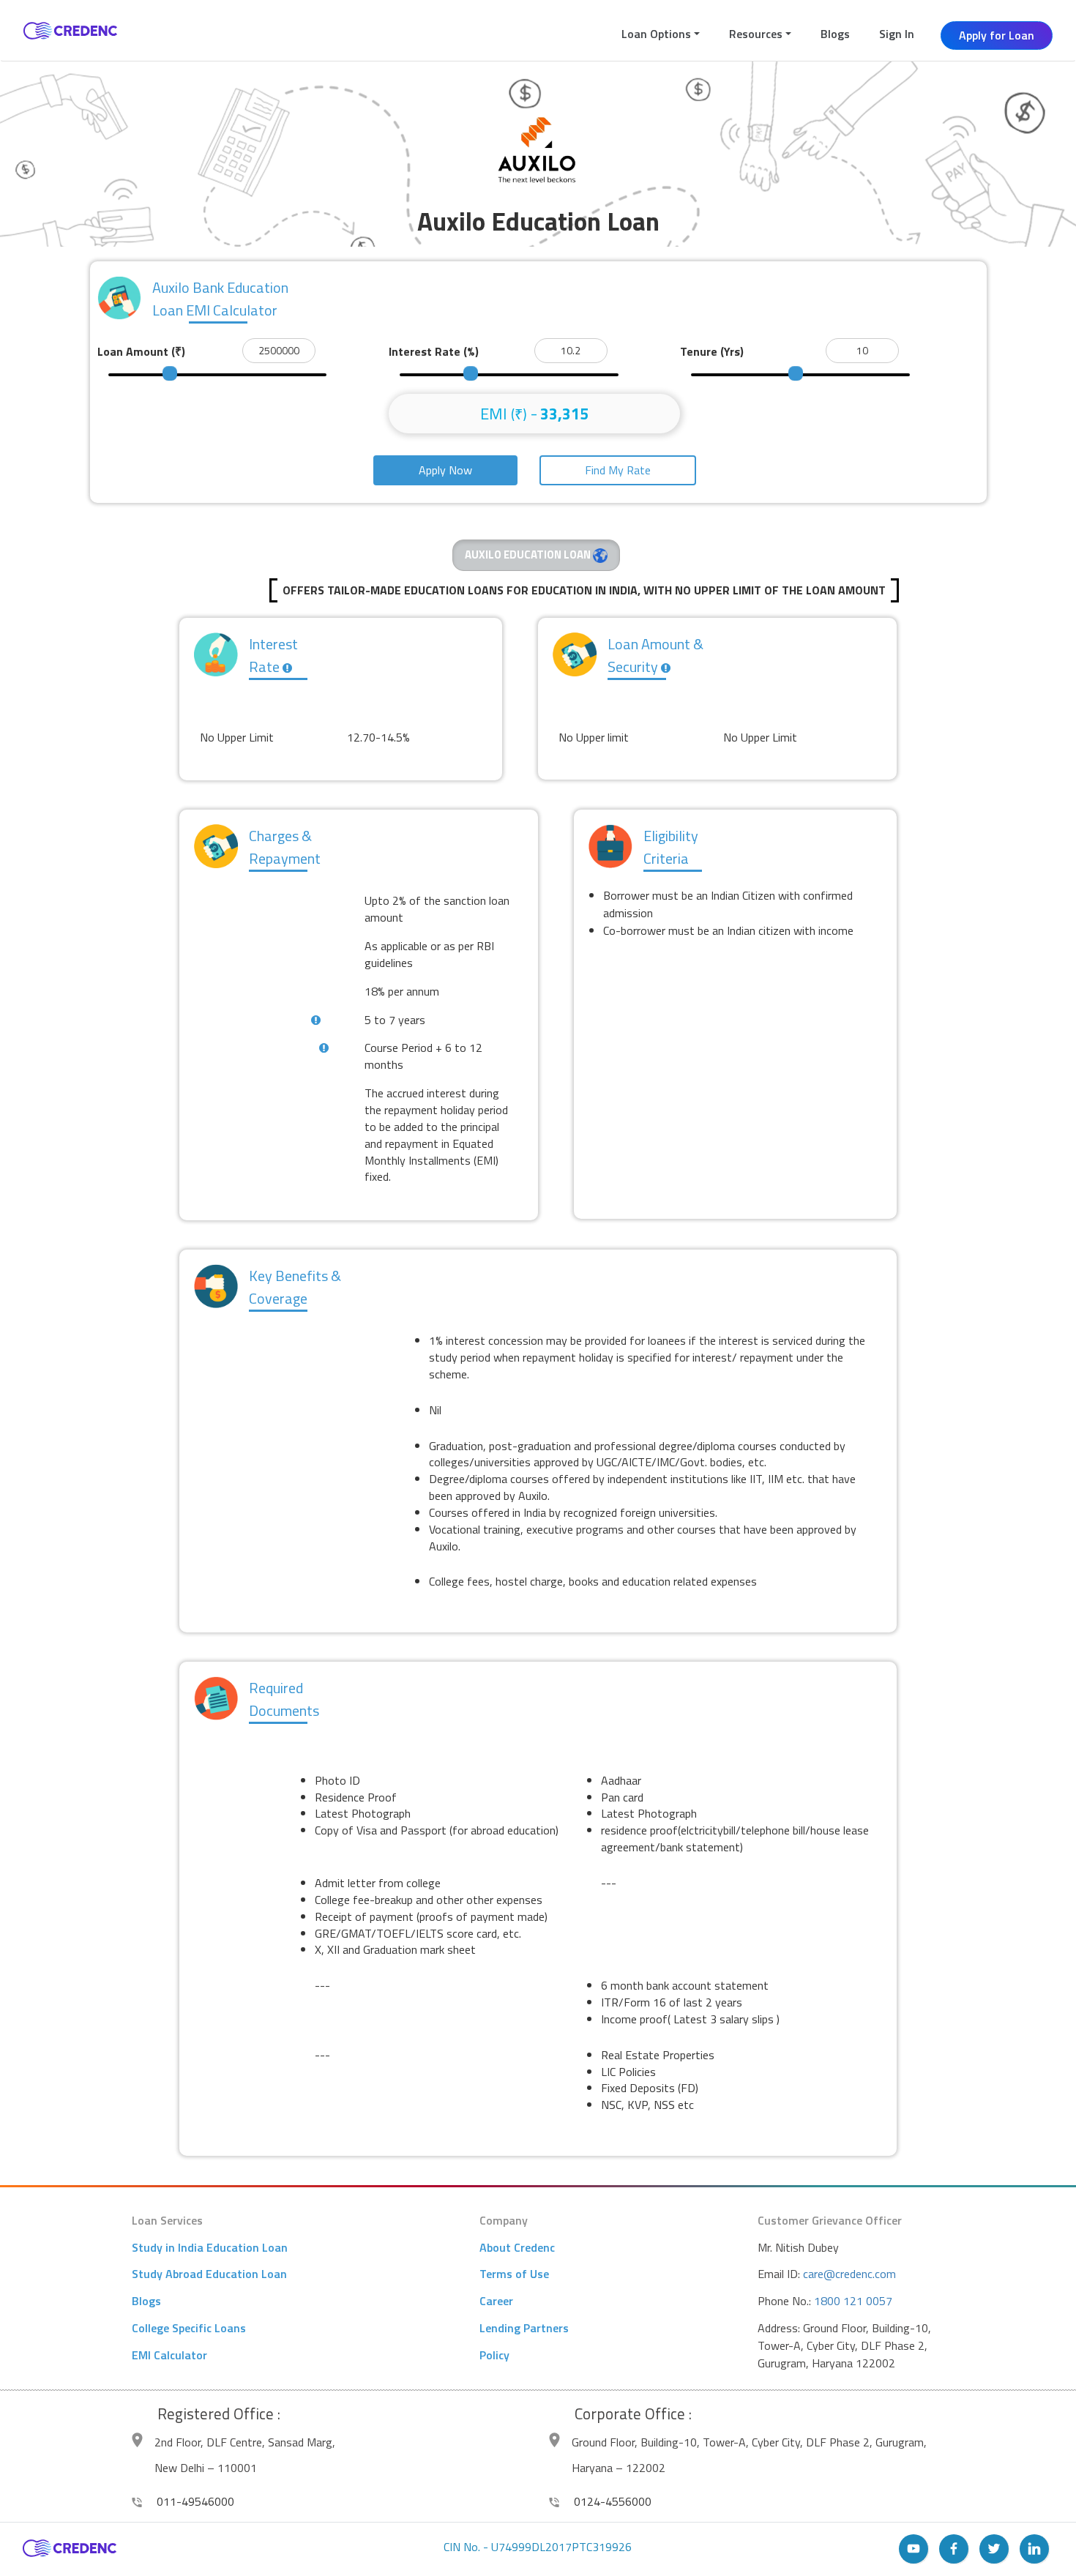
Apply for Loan (997, 35)
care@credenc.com (849, 2274)
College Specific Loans (189, 2328)
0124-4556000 (611, 2501)
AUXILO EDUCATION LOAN (529, 555)
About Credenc (517, 2247)
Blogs (835, 34)
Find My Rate (618, 470)
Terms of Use (514, 2274)
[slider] (170, 373)
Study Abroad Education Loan (209, 2274)
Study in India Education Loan (210, 2247)
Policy (494, 2355)
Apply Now (445, 470)
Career (496, 2301)
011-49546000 (194, 2501)
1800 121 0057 (853, 2301)
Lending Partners (524, 2328)
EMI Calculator (169, 2355)
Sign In (897, 34)
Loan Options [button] (656, 34)
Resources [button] (756, 34)
